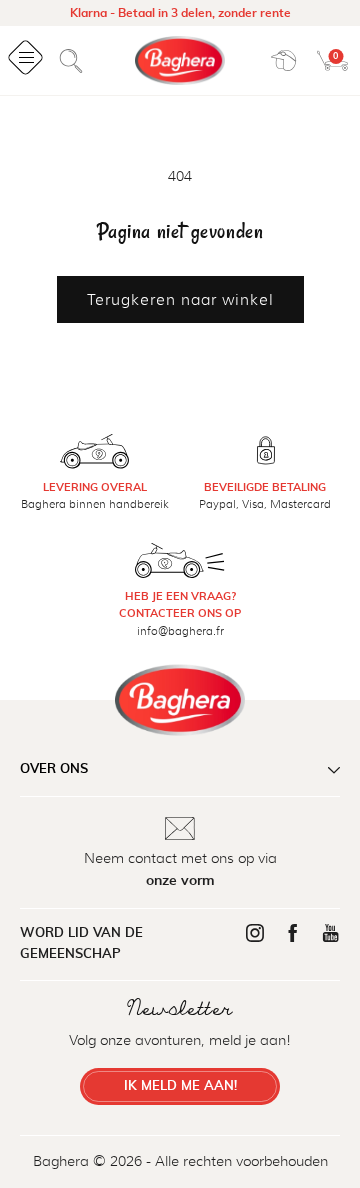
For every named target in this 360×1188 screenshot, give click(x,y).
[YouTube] (331, 933)
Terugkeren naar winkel (180, 300)
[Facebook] (293, 933)
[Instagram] (255, 933)
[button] (71, 61)
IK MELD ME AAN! (180, 1086)
